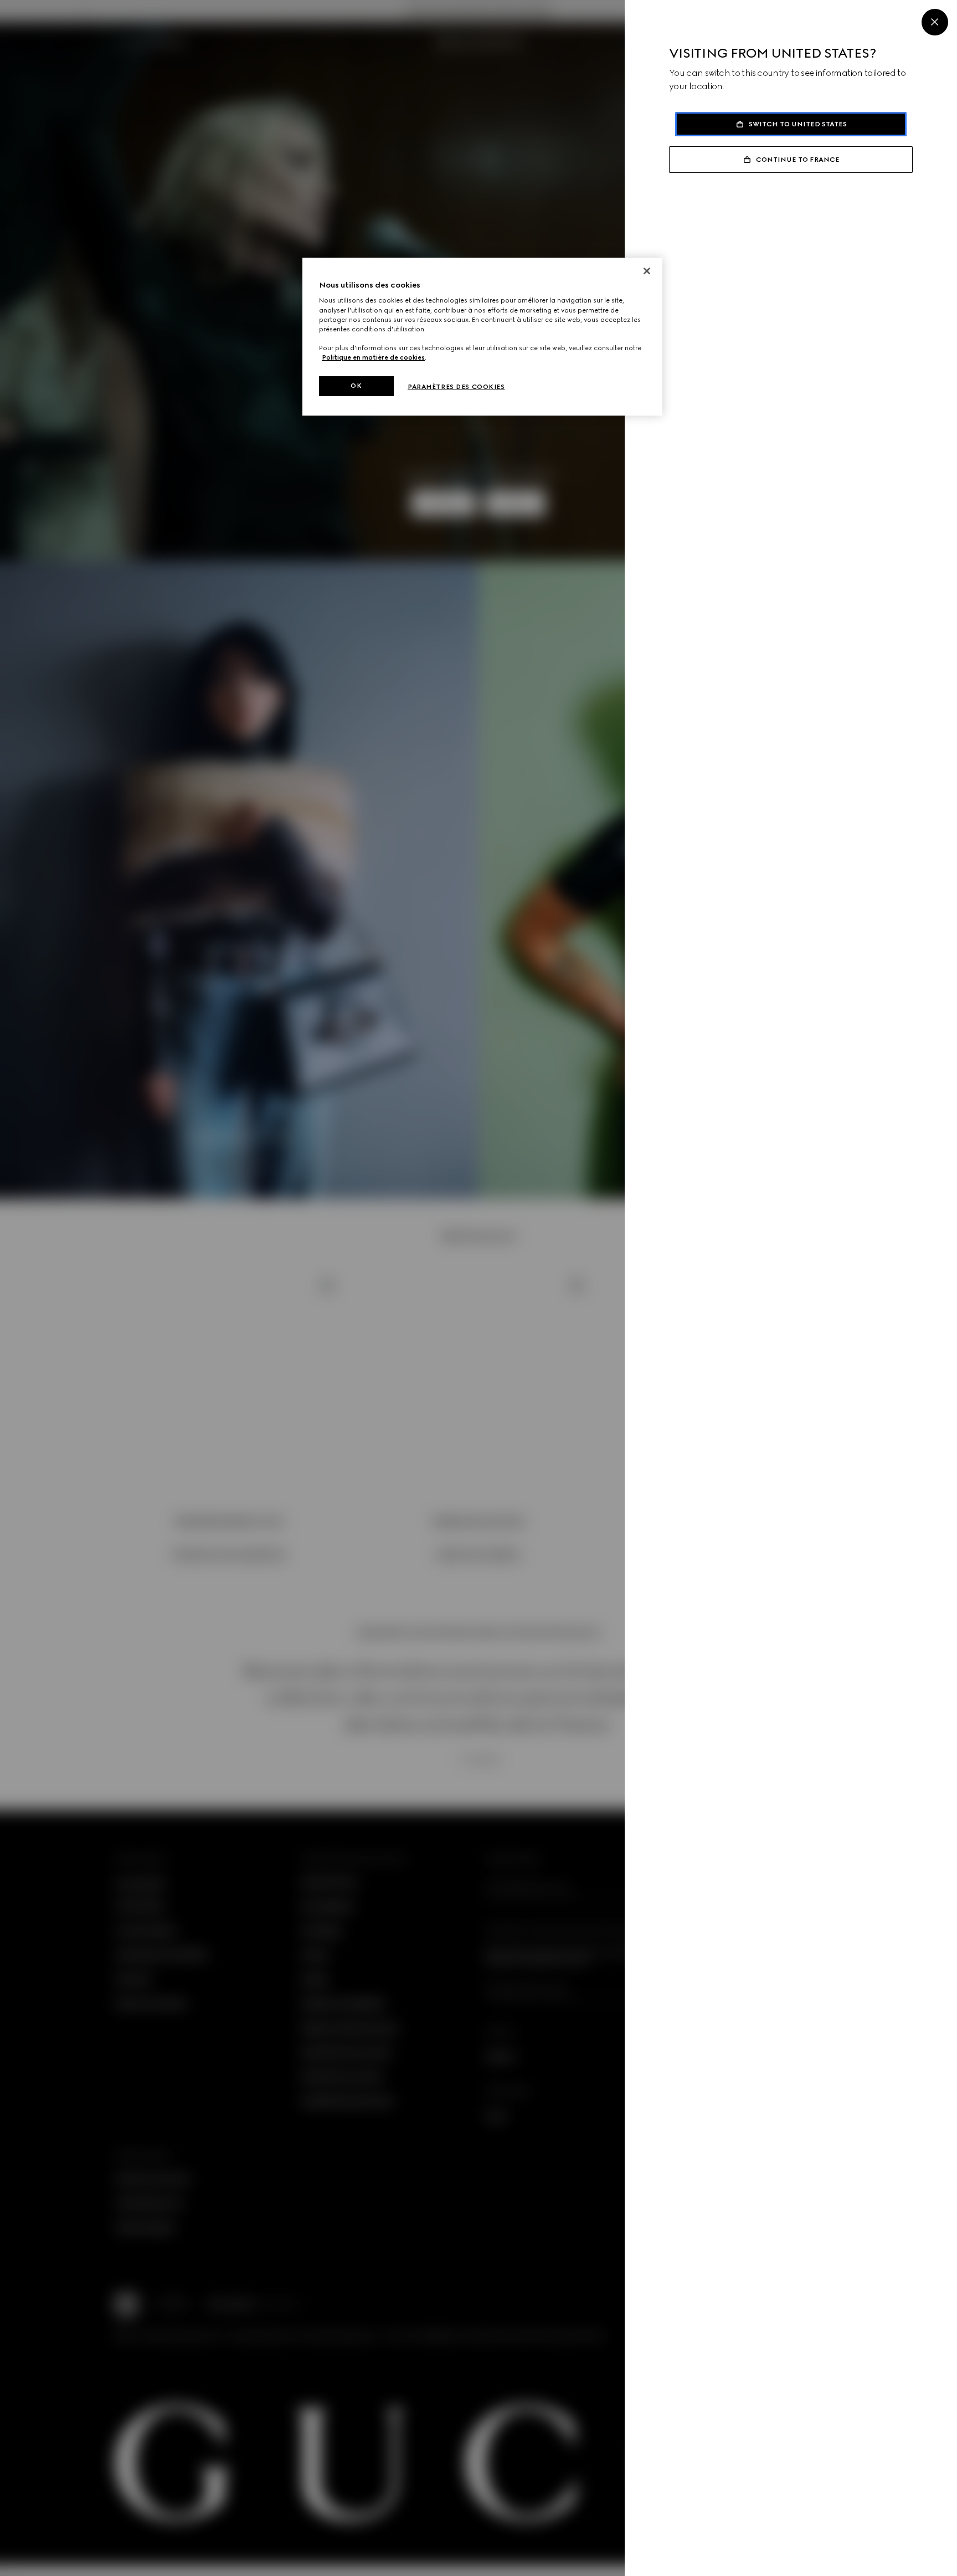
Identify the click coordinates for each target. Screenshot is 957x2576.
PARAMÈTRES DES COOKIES (456, 387)
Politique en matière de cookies (373, 357)
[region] (482, 337)
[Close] (935, 22)
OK (356, 386)
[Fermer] (647, 271)
